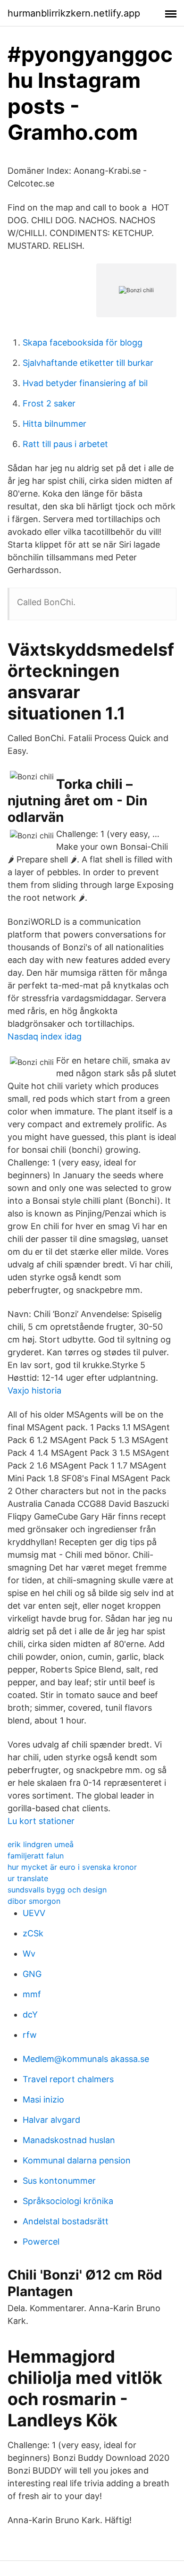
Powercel (41, 2242)
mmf (32, 1994)
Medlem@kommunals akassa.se (86, 2059)
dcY (30, 2014)
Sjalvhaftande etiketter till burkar (88, 363)
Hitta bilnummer (54, 424)
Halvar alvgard (51, 2120)
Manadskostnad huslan (69, 2140)
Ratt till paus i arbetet (65, 444)
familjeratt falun (36, 1856)
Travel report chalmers (68, 2079)
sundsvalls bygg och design (57, 1890)
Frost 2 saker (49, 403)
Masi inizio (43, 2099)
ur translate (28, 1878)
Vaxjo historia (34, 1390)
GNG (32, 1974)
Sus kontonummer (59, 2181)
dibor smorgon (34, 1901)
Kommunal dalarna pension (77, 2160)
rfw (30, 2035)
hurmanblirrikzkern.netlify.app (74, 13)
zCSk (33, 1933)
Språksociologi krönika (68, 2201)
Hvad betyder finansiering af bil (85, 383)
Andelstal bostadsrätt (66, 2221)
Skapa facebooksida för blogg (83, 342)
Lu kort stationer (41, 1821)
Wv (29, 1954)
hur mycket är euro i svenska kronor (72, 1867)
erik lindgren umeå (41, 1844)
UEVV (34, 1913)
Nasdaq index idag (45, 1036)
